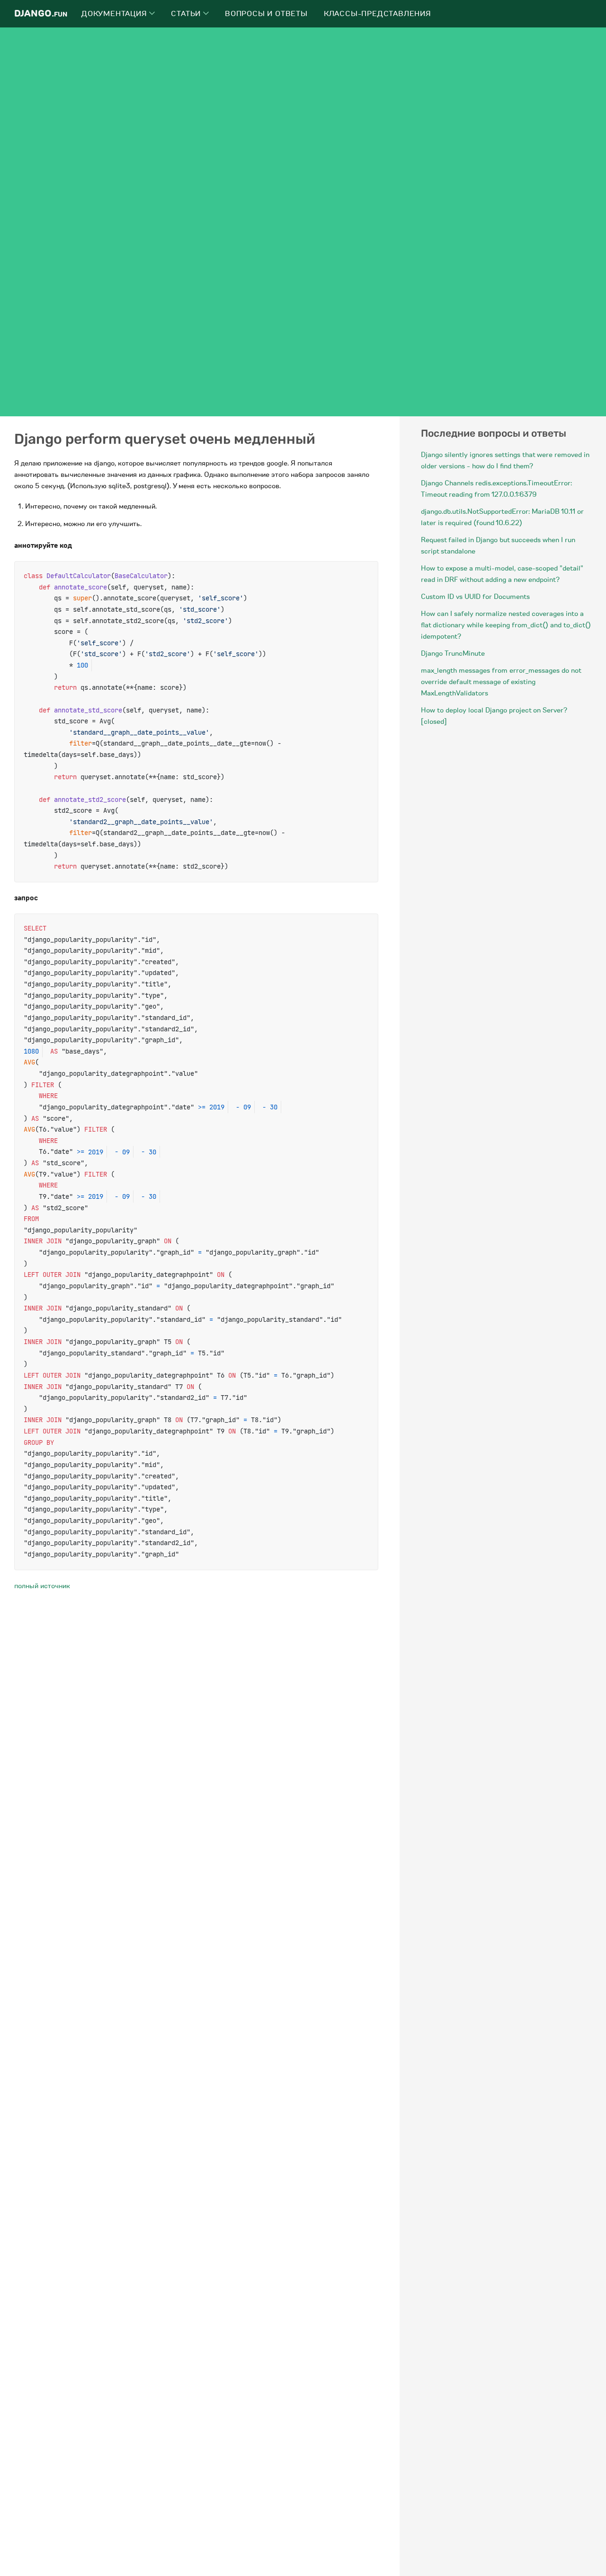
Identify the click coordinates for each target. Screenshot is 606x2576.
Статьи (187, 14)
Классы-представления (378, 14)
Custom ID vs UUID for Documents (475, 597)
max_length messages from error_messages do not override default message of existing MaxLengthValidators (501, 682)
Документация (115, 14)
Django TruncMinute (453, 653)
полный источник (42, 1586)
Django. (41, 13)
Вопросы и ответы (266, 14)
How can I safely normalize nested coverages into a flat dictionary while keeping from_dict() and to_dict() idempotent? (506, 625)
